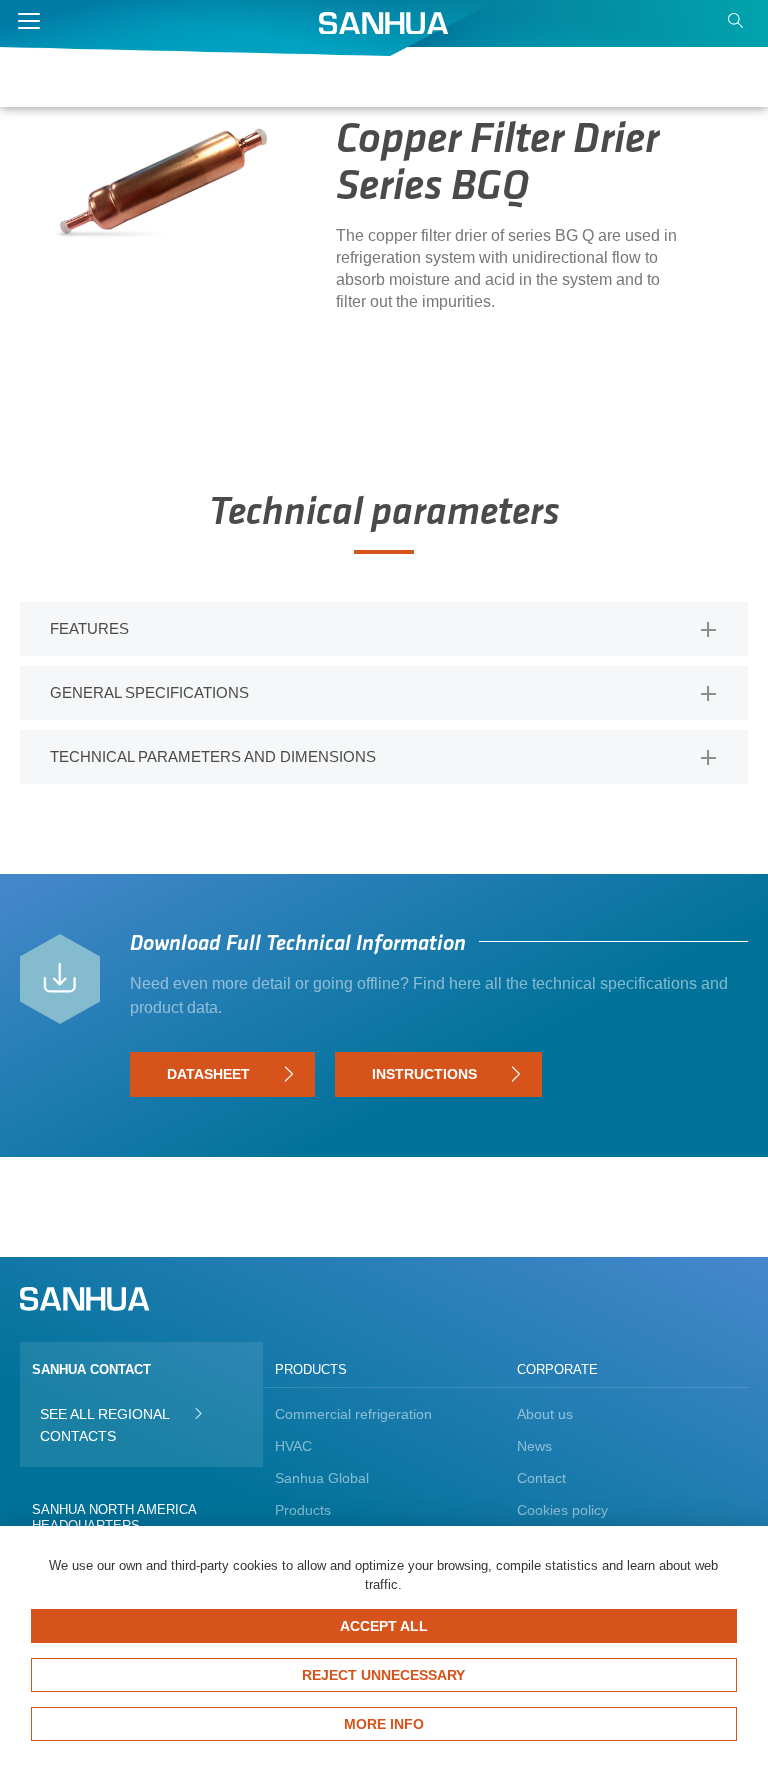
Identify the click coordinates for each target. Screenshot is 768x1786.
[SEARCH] (738, 26)
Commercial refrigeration (353, 1414)
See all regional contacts (104, 1425)
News (534, 1446)
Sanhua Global (322, 1478)
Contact (541, 1478)
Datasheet (208, 1074)
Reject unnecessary (383, 1675)
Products (303, 1510)
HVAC (293, 1446)
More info (384, 1724)
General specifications (149, 692)
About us (545, 1414)
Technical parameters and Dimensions (213, 756)
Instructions (424, 1074)
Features (89, 628)
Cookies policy (562, 1510)
